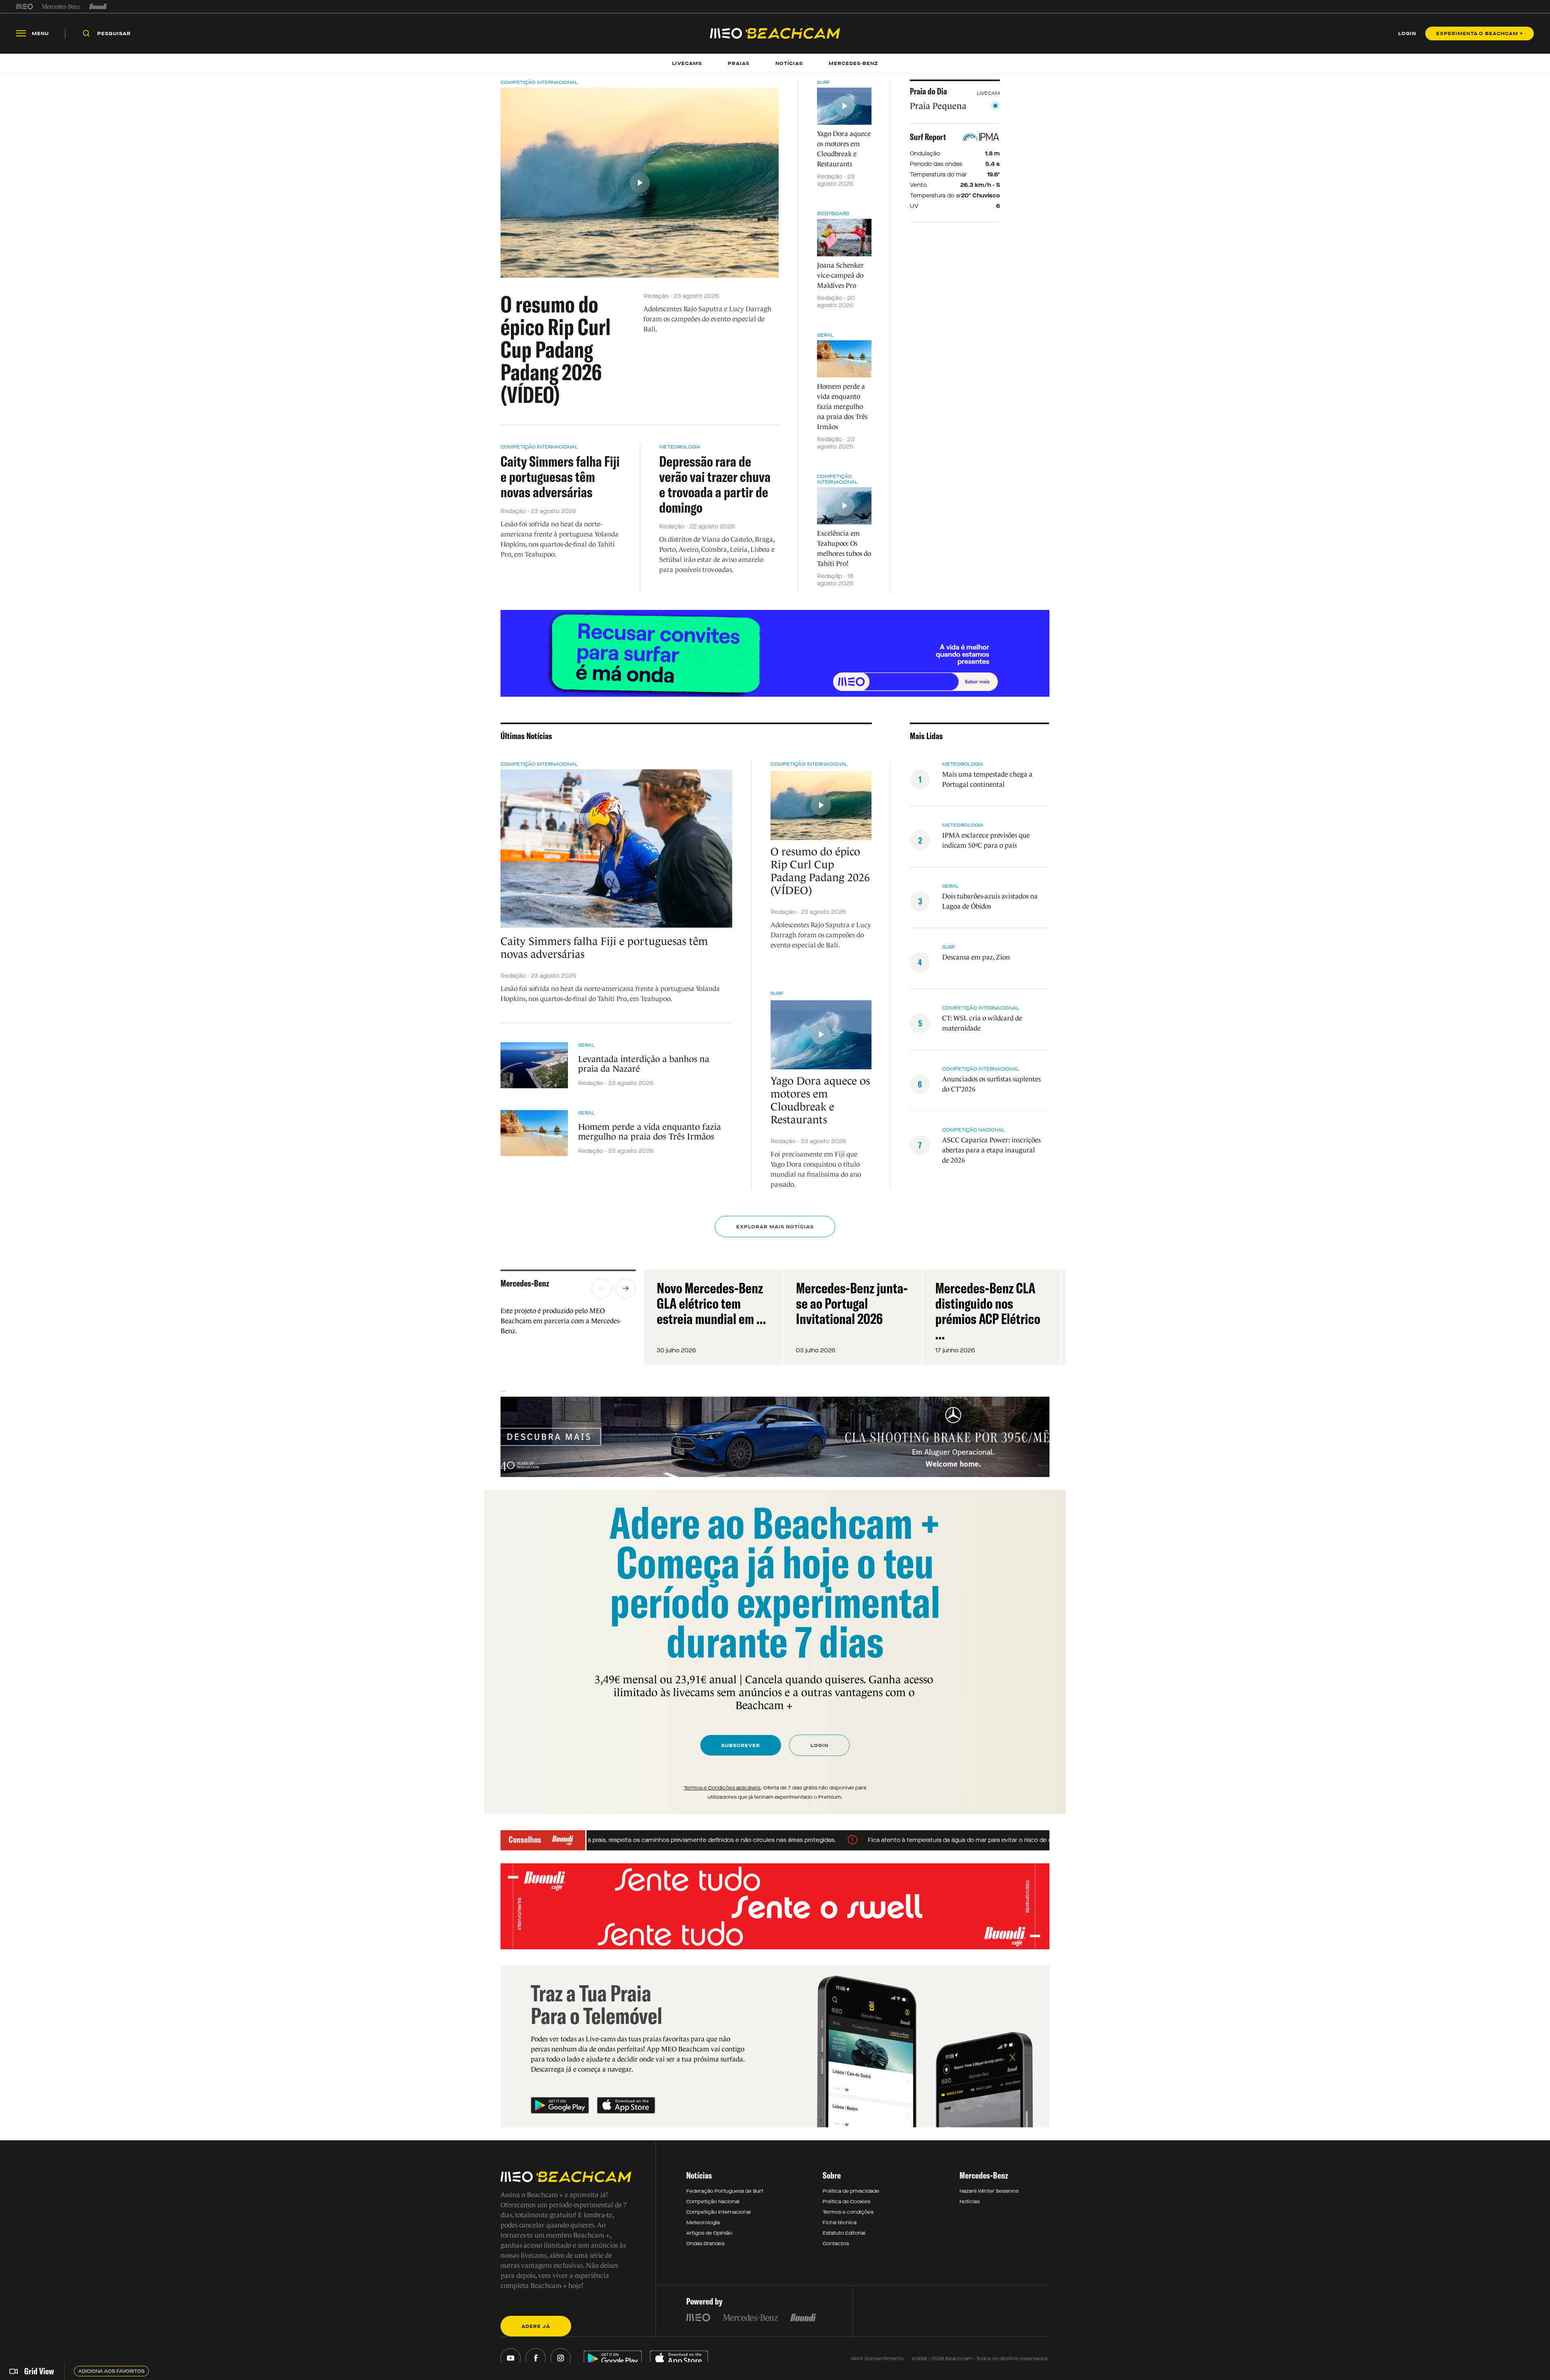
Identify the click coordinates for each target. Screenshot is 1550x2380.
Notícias (970, 2202)
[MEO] (25, 6)
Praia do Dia (928, 91)
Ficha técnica (840, 2223)
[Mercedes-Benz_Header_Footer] (61, 6)
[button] (601, 1288)
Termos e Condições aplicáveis (722, 1788)
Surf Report (928, 137)
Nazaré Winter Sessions (989, 2191)
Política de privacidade (851, 2191)
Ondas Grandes (705, 2244)
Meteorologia (680, 447)
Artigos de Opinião (709, 2233)
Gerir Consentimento (878, 2359)
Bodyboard (833, 214)
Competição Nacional (973, 1130)
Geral (825, 335)
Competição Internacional (539, 82)
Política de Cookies (846, 2202)
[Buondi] (98, 6)
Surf (824, 82)
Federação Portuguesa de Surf (725, 2191)
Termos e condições (848, 2212)
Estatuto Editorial (844, 2233)
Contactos (836, 2244)
